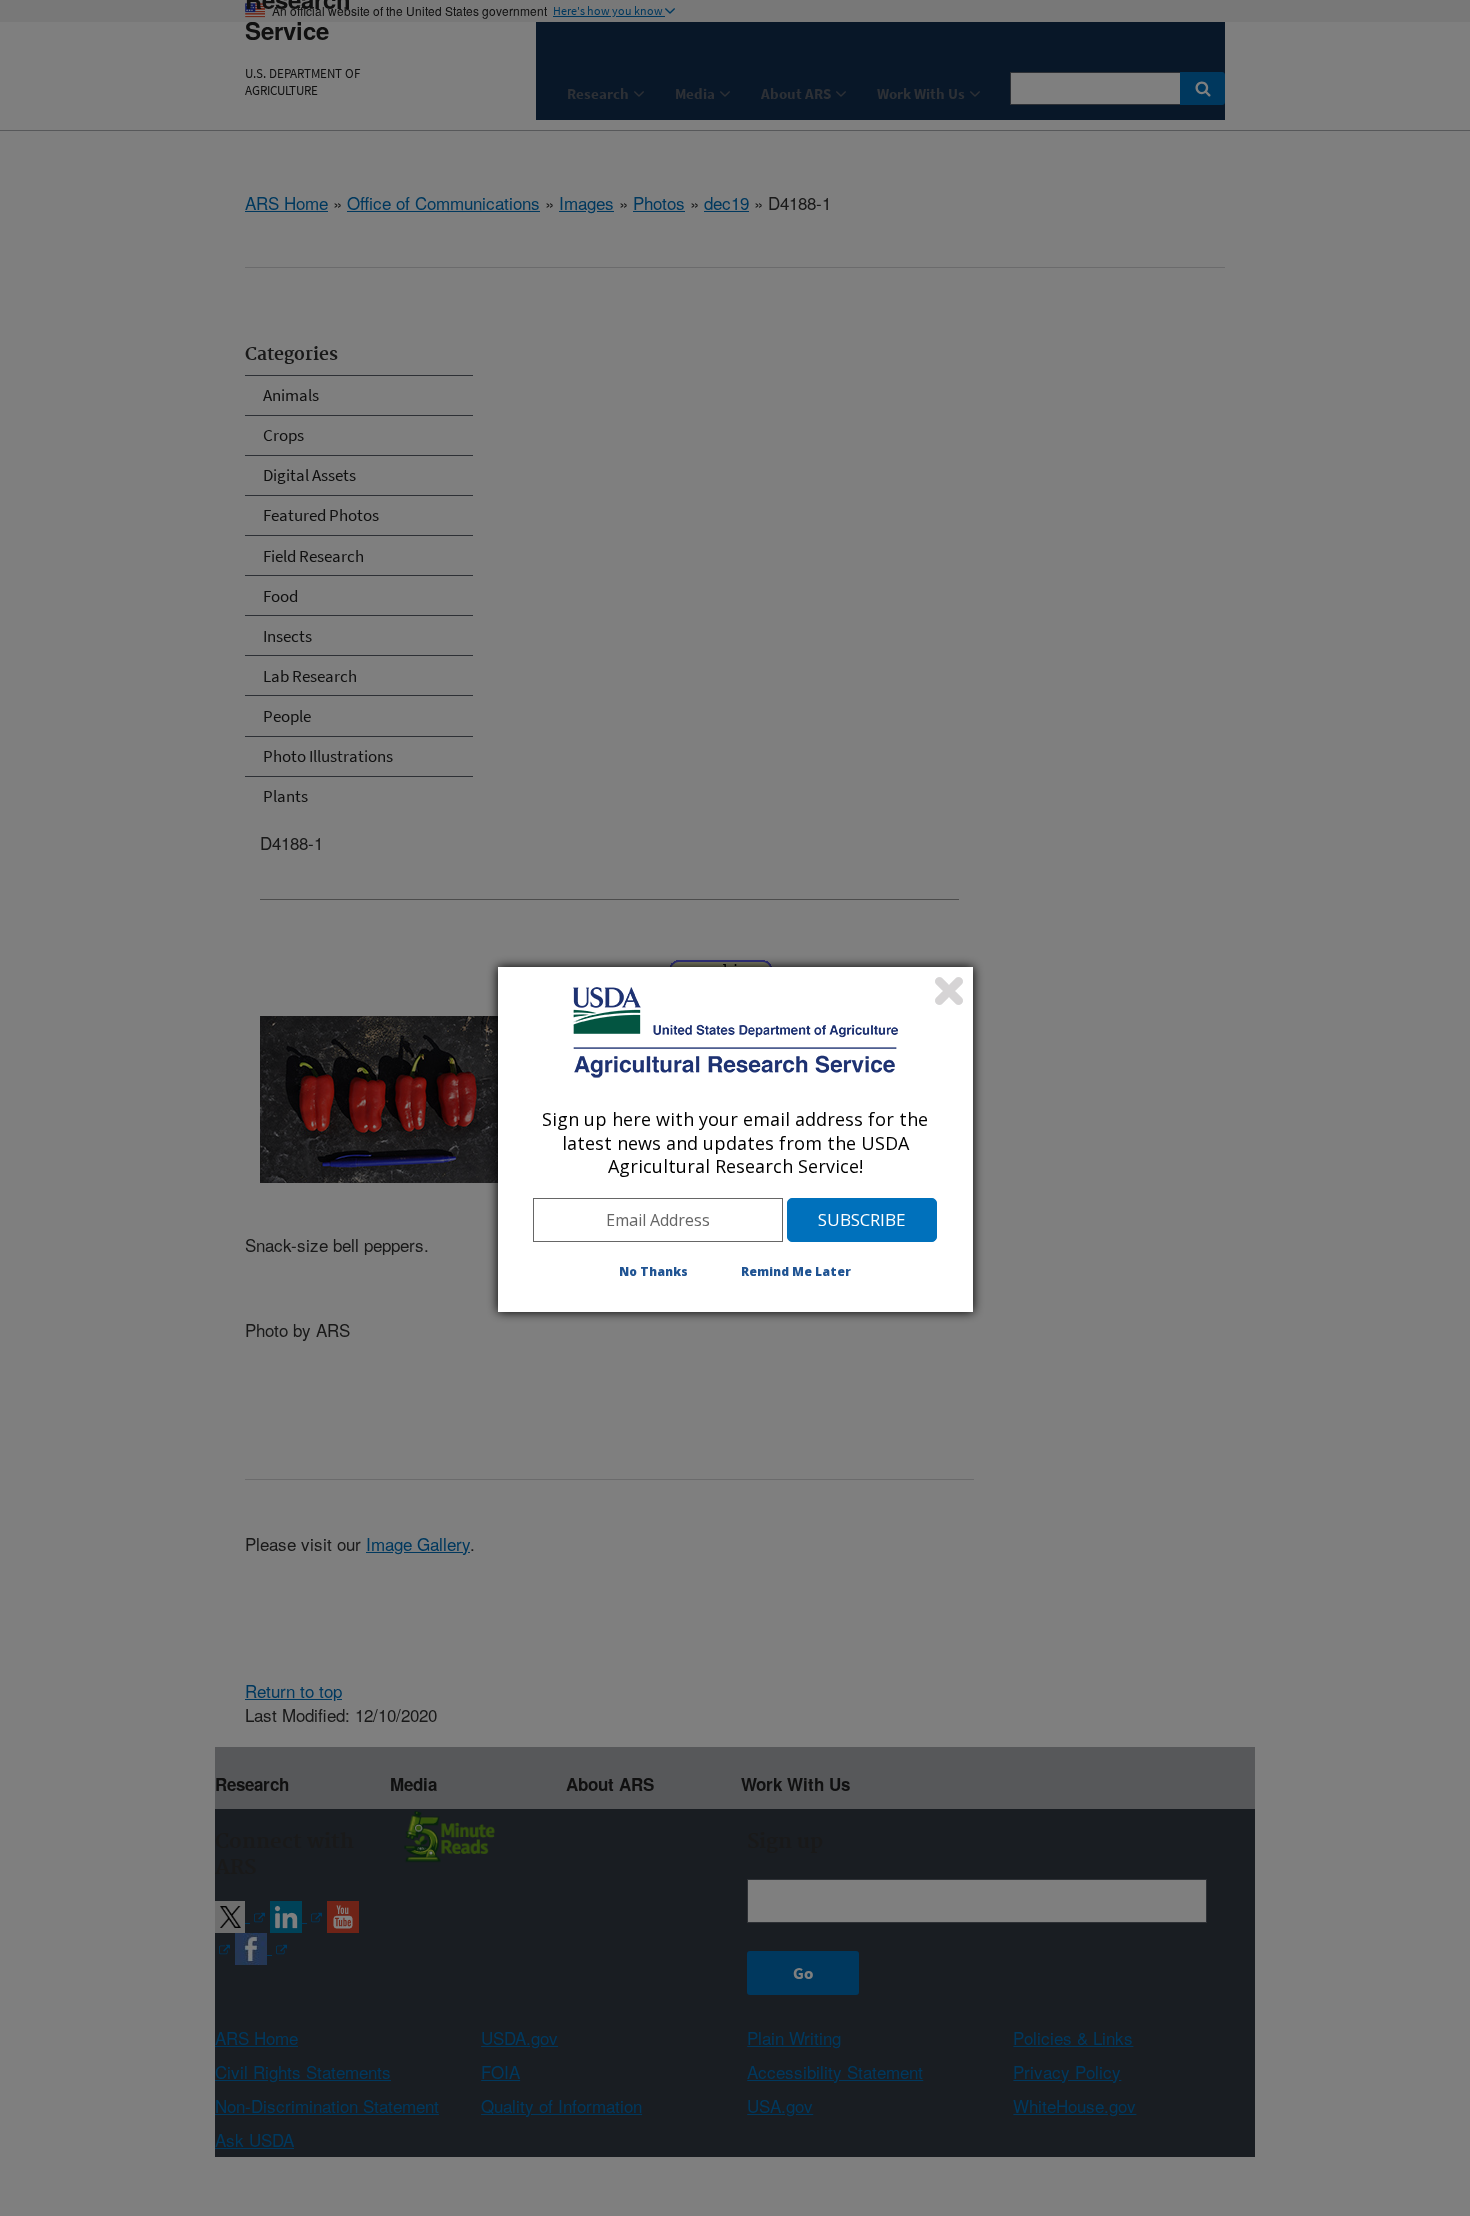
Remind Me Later (796, 1271)
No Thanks (653, 1271)
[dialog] (735, 1139)
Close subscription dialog (949, 991)
